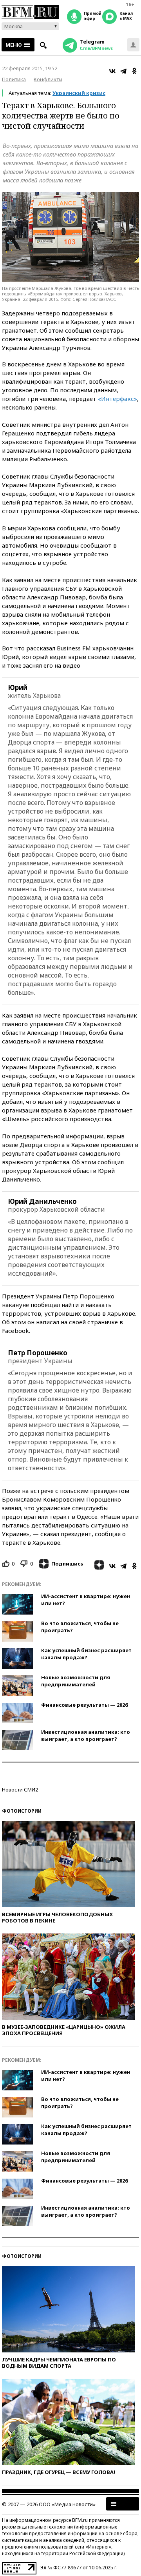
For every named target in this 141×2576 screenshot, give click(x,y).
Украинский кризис (79, 93)
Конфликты (48, 79)
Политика (14, 79)
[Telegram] (123, 71)
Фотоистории (22, 1811)
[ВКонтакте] (112, 71)
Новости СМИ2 (20, 1790)
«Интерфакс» (117, 399)
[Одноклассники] (134, 71)
